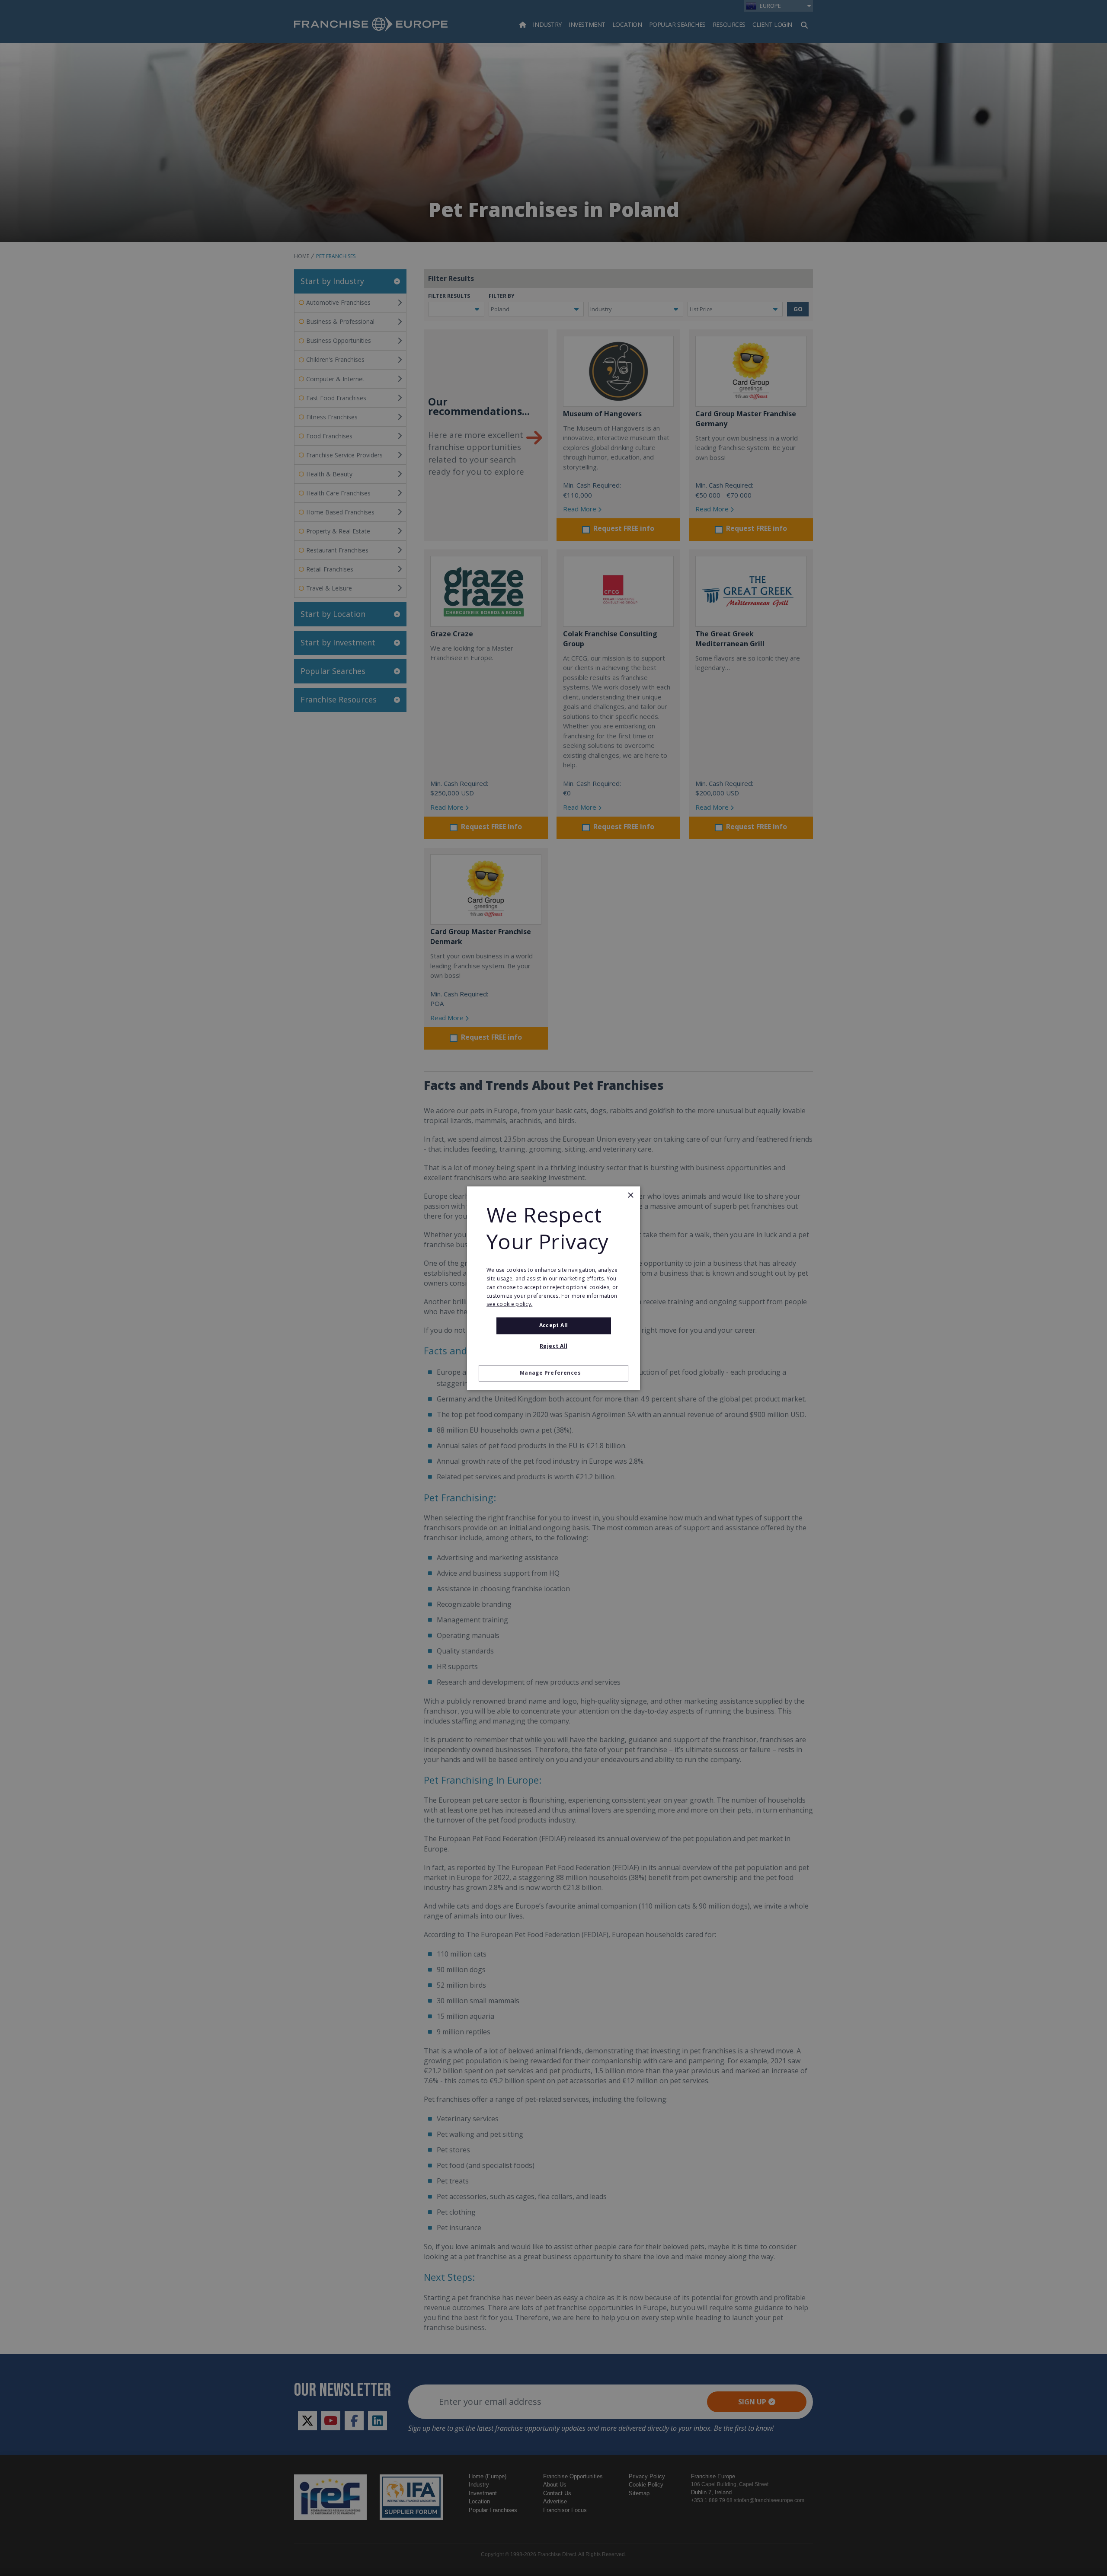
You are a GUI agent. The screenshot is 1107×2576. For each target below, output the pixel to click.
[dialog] (553, 1288)
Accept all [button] (554, 1326)
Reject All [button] (553, 1346)
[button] (553, 1373)
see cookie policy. (509, 1304)
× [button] (630, 1195)
